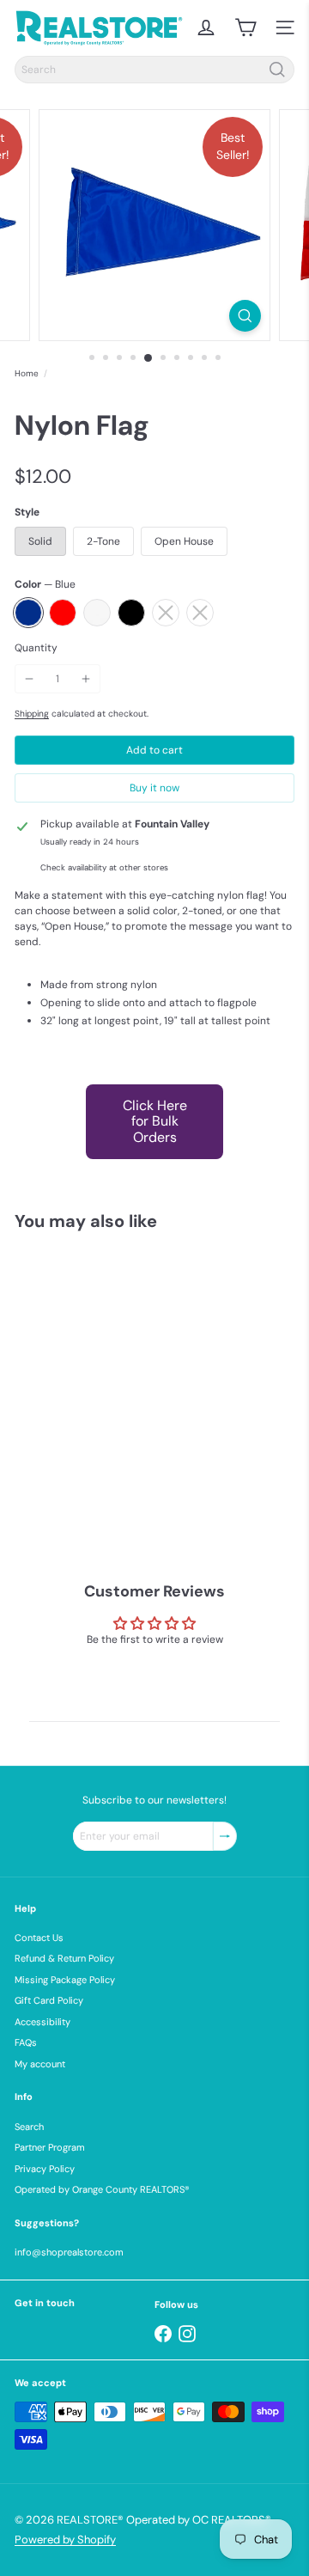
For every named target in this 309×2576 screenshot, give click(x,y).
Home (27, 373)
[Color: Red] (71, 1455)
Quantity (36, 648)
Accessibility (42, 2022)
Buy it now (154, 788)
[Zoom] (245, 316)
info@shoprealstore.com (69, 2252)
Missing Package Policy (65, 1980)
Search (29, 2127)
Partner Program (50, 2147)
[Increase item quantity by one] (86, 679)
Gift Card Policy (49, 2000)
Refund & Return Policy (64, 1958)
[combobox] (154, 70)
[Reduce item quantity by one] (29, 679)
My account (40, 2064)
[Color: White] (106, 1455)
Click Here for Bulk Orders (155, 1121)
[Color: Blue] (37, 1455)
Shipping (32, 714)
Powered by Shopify (65, 2539)
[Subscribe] (225, 1836)
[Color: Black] (140, 1455)
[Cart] (245, 27)
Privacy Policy (45, 2169)
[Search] (277, 70)
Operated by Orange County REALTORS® (102, 2189)
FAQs (26, 2042)
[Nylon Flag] (122, 1389)
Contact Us (39, 1938)
